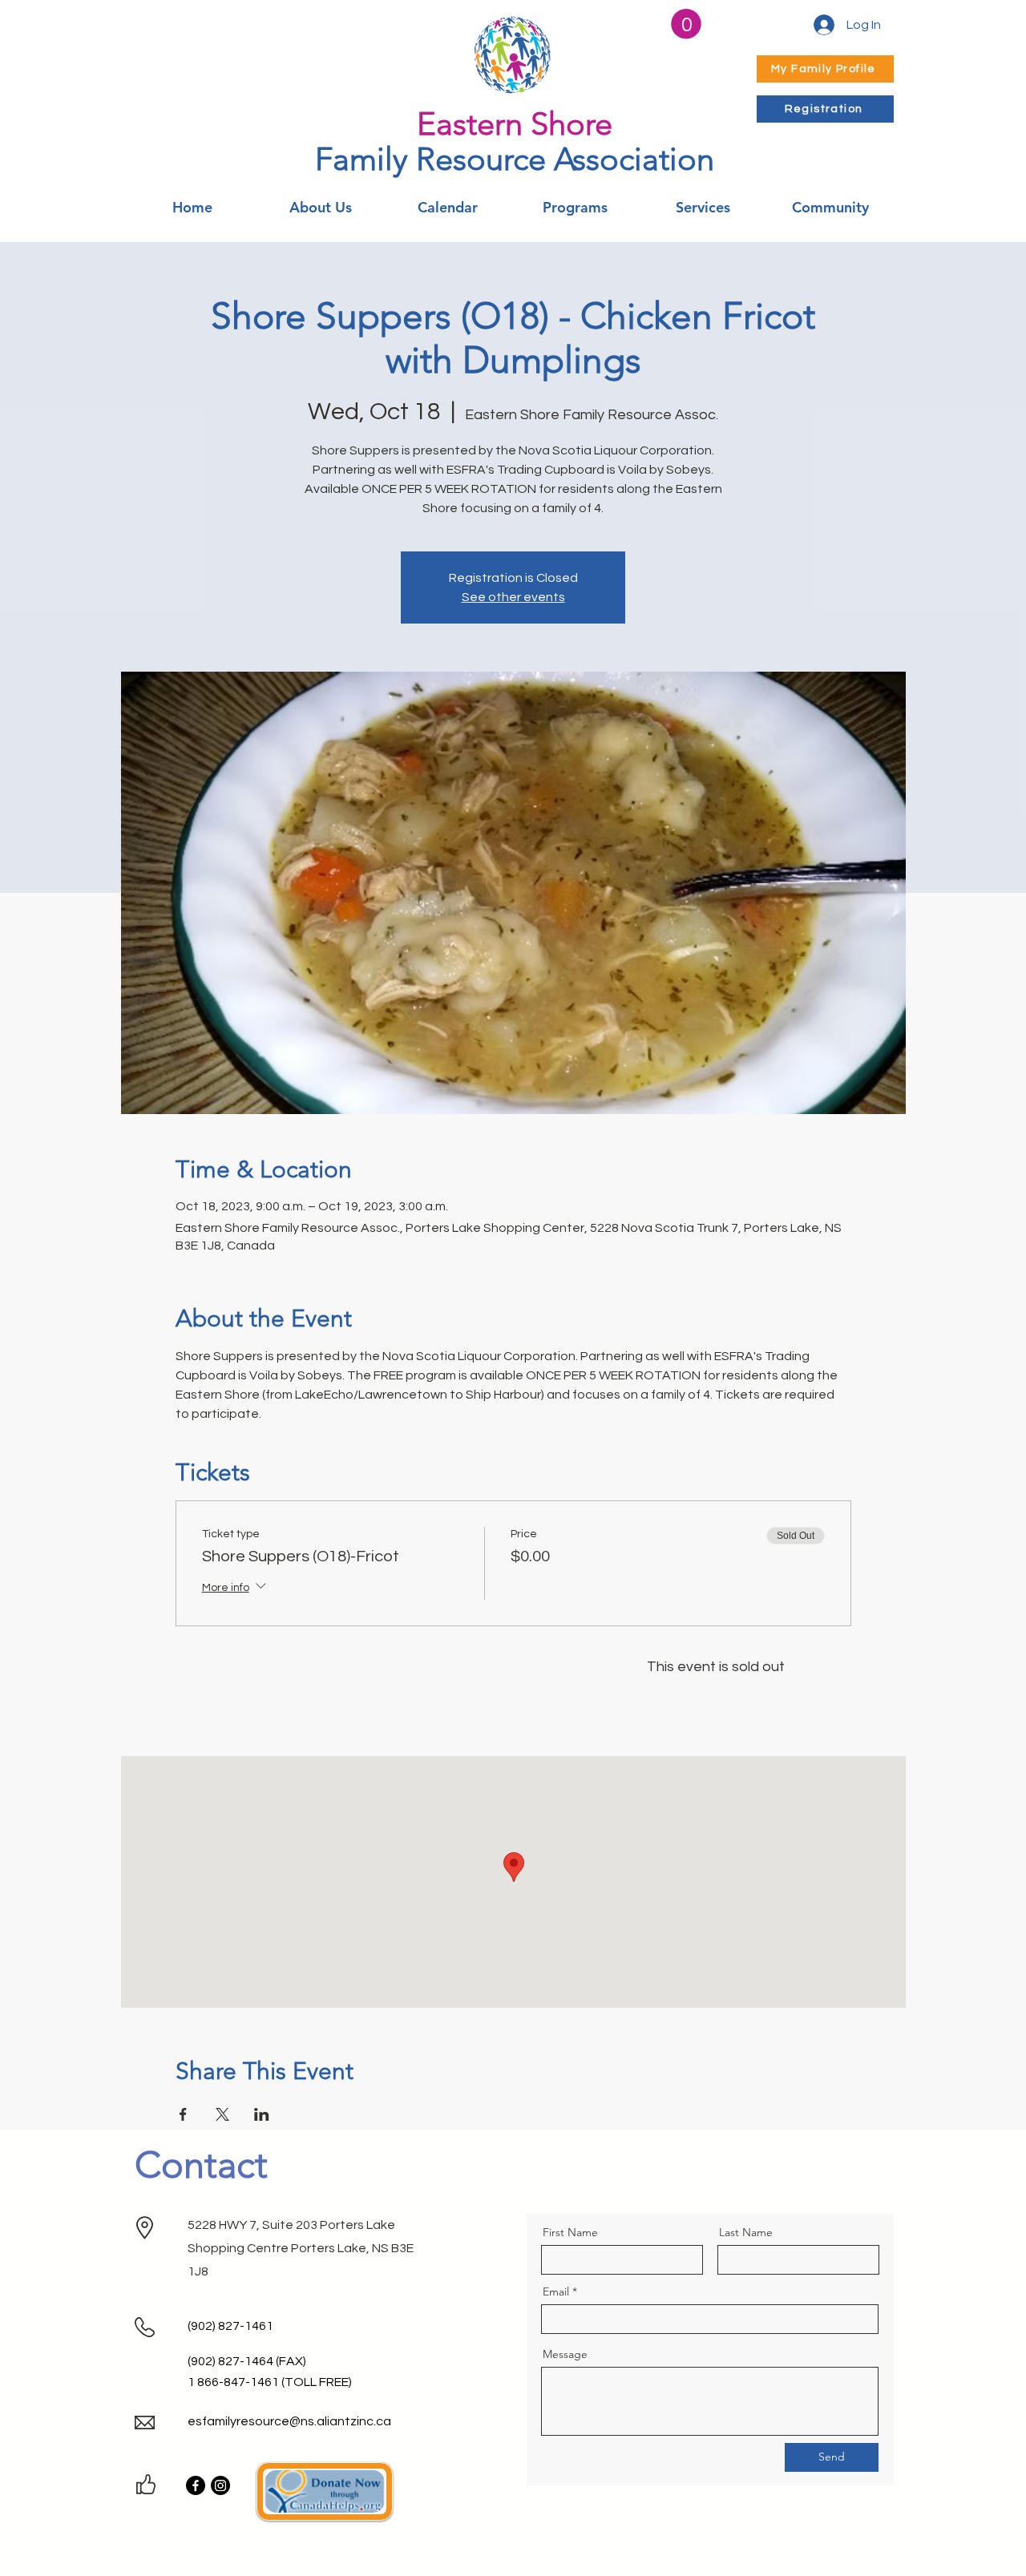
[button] (686, 24)
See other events (513, 597)
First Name (570, 2232)
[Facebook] (196, 2485)
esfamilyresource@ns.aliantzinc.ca (289, 2421)
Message (565, 2354)
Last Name (746, 2232)
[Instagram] (220, 2485)
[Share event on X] (222, 2114)
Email (556, 2291)
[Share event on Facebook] (183, 2114)
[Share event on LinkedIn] (262, 2114)
